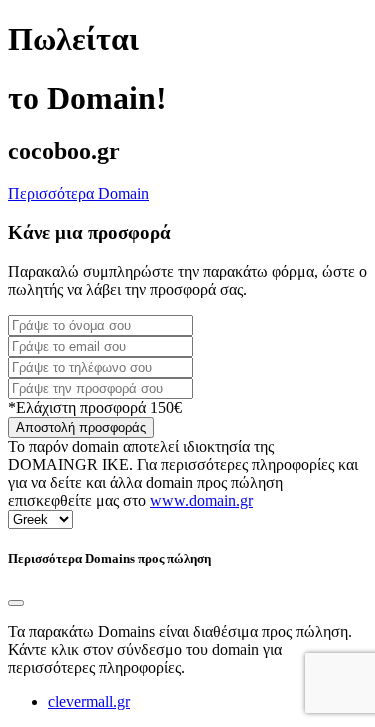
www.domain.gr (201, 500)
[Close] (16, 603)
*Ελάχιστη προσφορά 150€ (95, 407)
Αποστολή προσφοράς (81, 427)
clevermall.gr (89, 701)
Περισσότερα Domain (78, 193)
